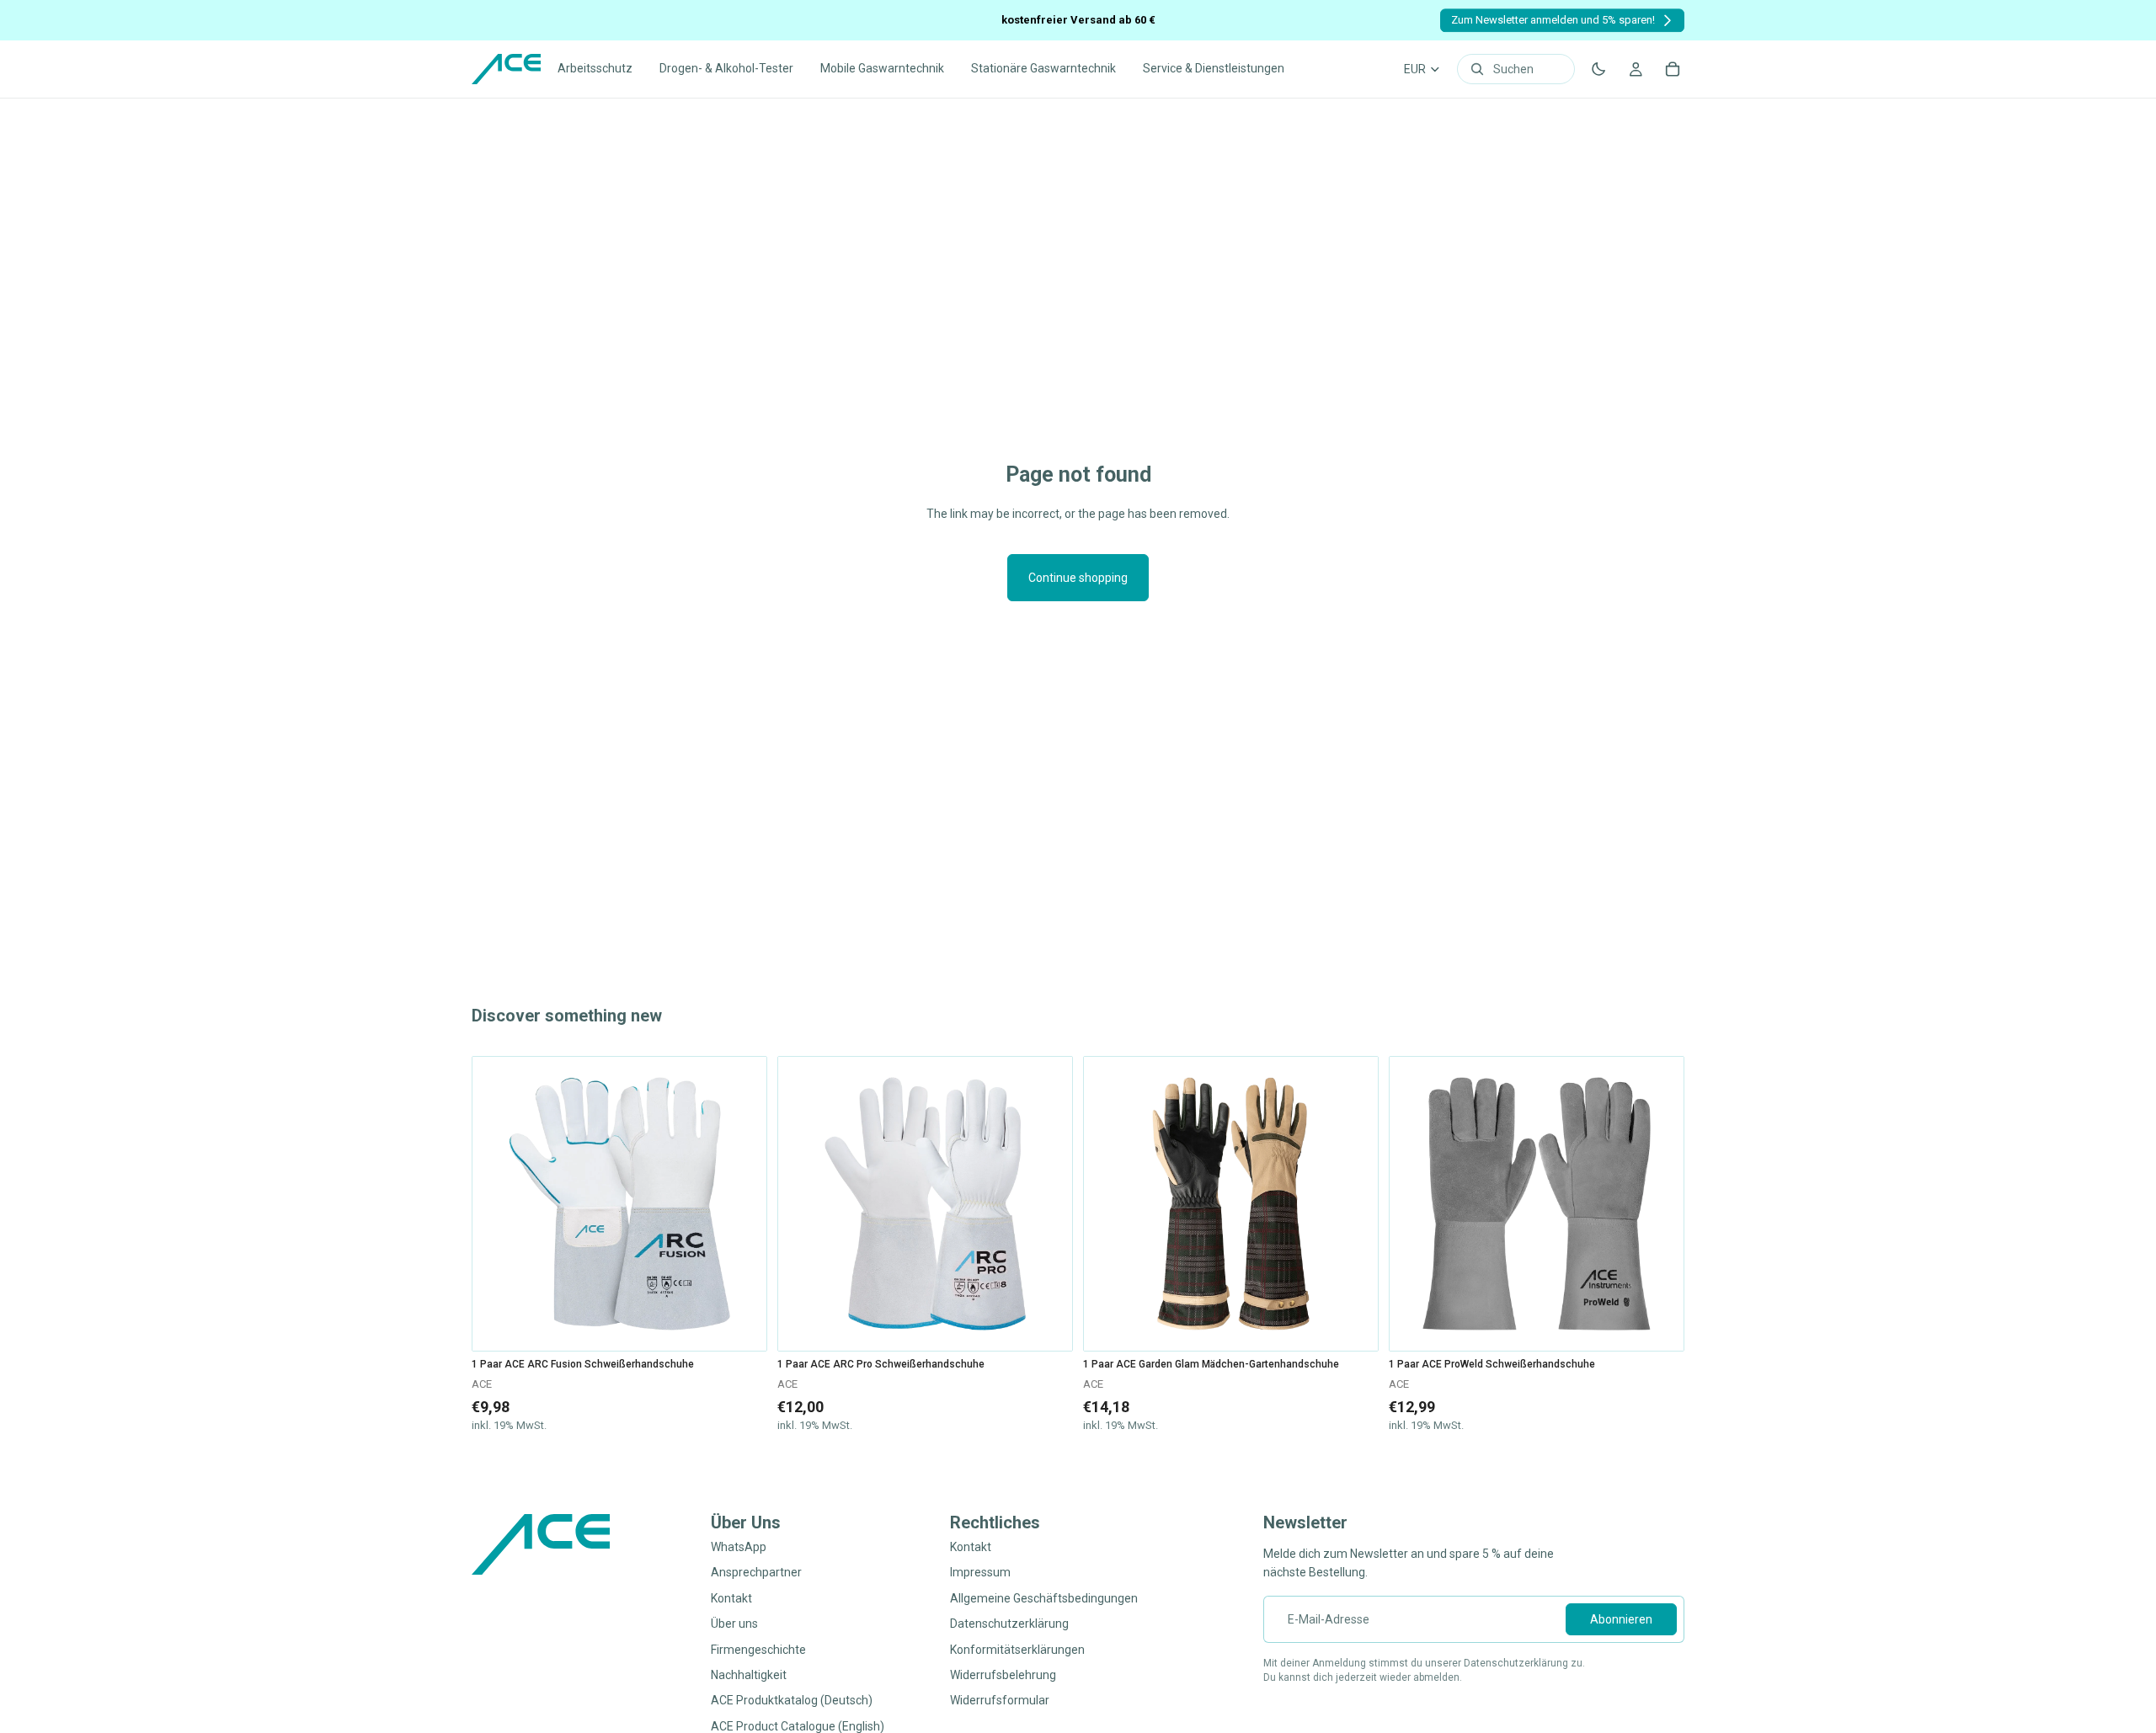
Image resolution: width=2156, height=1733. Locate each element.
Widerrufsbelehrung (1003, 1675)
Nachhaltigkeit (749, 1675)
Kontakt (731, 1598)
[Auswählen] (741, 1325)
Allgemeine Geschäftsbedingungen (1044, 1598)
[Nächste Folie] (741, 1204)
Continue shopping (1078, 578)
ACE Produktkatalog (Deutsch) (792, 1701)
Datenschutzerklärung (1009, 1624)
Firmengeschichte (758, 1650)
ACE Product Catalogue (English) (798, 1726)
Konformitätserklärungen (1017, 1650)
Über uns (734, 1624)
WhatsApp (739, 1547)
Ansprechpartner (756, 1573)
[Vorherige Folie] (498, 1204)
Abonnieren (1621, 1619)
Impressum (980, 1573)
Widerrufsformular (1000, 1701)
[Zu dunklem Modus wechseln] (1598, 69)
